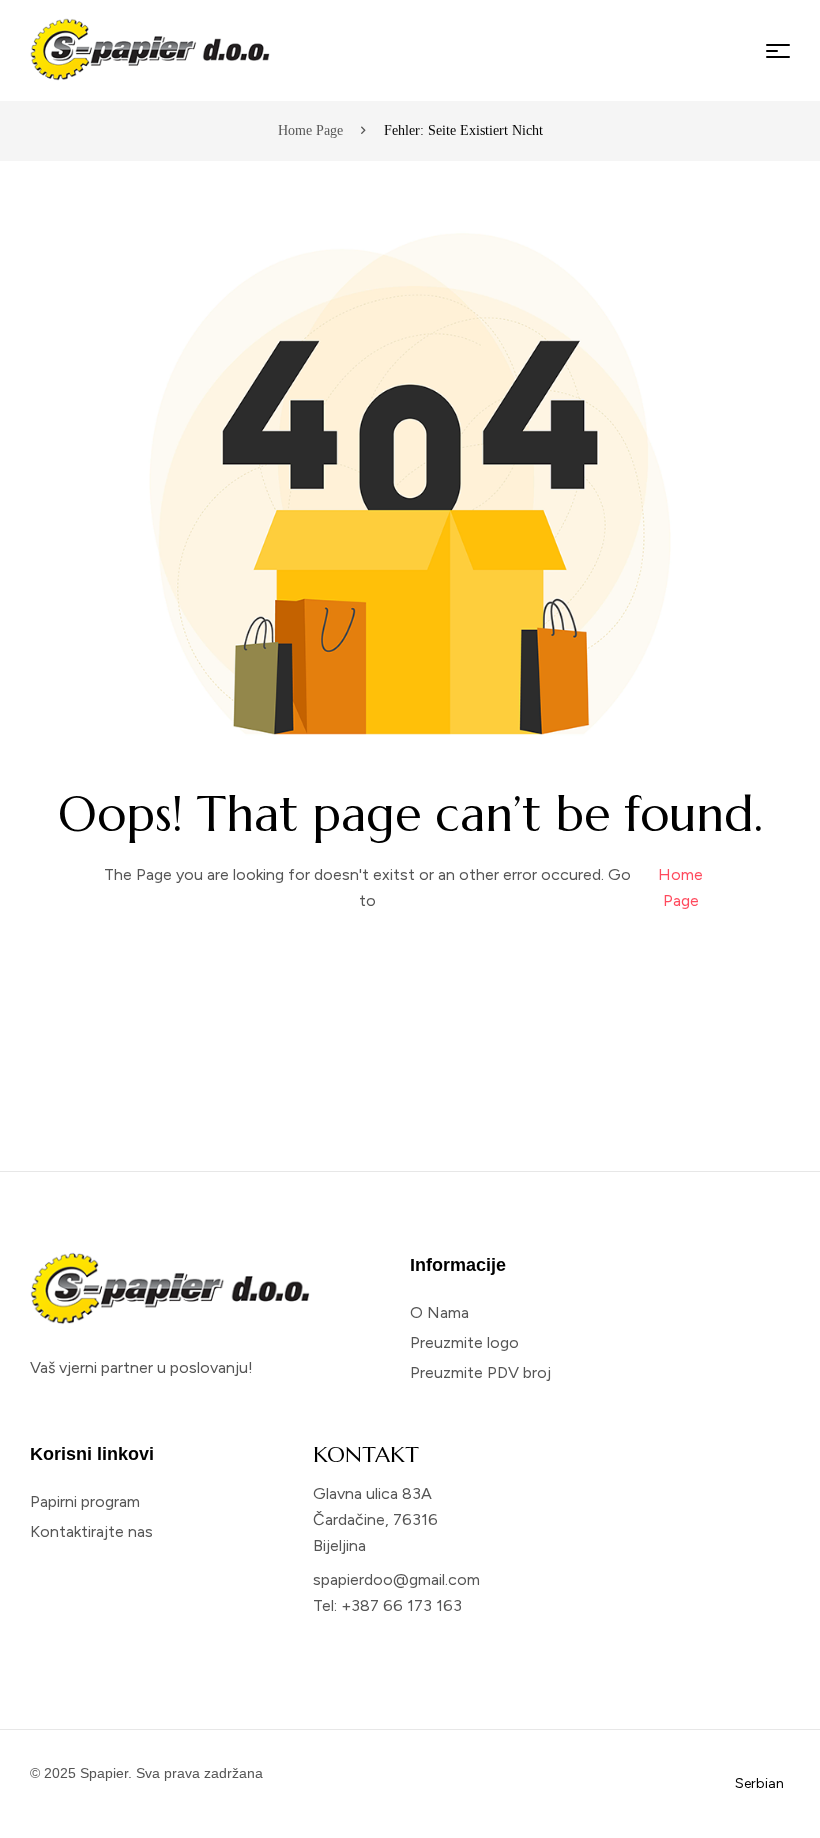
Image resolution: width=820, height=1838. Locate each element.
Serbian (759, 1783)
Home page (310, 130)
